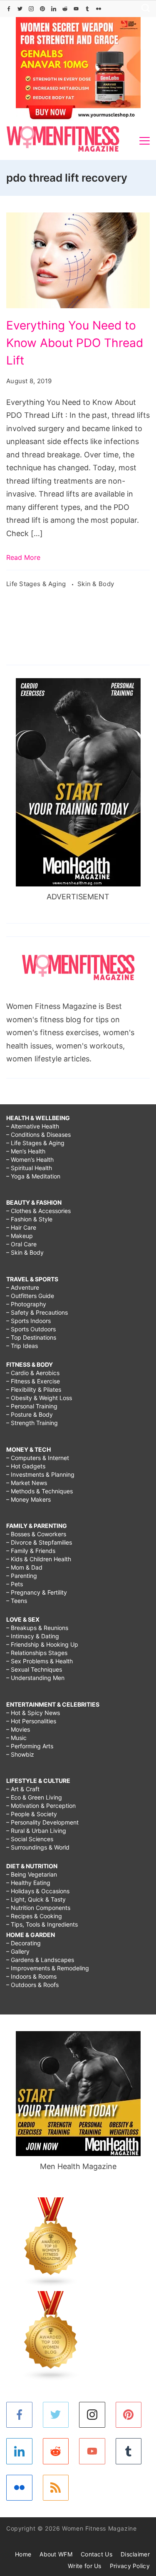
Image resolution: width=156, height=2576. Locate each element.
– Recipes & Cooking (34, 1916)
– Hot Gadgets (26, 1466)
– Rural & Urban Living (36, 1831)
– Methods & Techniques (40, 1491)
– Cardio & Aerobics (33, 1373)
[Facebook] (9, 9)
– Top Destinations (31, 1337)
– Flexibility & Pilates (34, 1389)
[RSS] (56, 2488)
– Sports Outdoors (31, 1329)
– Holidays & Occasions (38, 1891)
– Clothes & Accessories (38, 1211)
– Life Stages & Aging (35, 1143)
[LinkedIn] (54, 9)
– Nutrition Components (38, 1908)
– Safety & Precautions (37, 1312)
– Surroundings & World (38, 1847)
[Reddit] (65, 9)
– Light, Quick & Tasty (36, 1899)
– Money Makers (28, 1499)
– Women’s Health (30, 1159)
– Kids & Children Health (39, 1559)
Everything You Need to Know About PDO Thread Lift (75, 343)
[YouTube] (76, 9)
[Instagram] (31, 9)
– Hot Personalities (31, 1721)
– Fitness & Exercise (33, 1381)
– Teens (17, 1601)
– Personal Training (32, 1406)
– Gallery (18, 1951)
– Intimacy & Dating (33, 1636)
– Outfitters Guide (30, 1296)
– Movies (18, 1729)
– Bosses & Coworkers (36, 1534)
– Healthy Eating (28, 1883)
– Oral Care (21, 1244)
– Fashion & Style (29, 1219)
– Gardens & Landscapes (40, 1960)
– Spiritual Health (29, 1168)
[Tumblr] (87, 9)
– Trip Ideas (22, 1346)
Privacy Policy (130, 2566)
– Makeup (20, 1236)
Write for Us (85, 2566)
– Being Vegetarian (32, 1874)
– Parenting (22, 1576)
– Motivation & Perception (41, 1806)
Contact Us (97, 2554)
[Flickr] (99, 9)
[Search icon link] (144, 9)
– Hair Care (21, 1227)
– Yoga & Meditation (33, 1176)
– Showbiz (20, 1754)
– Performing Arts (30, 1746)
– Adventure (23, 1287)
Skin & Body (96, 584)
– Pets (15, 1584)
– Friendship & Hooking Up (42, 1644)
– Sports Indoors (28, 1321)
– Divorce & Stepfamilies (39, 1542)
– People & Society (32, 1814)
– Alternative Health (33, 1126)
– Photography (26, 1304)
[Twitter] (20, 9)
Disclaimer (135, 2554)
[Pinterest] (42, 9)
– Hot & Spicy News (33, 1713)
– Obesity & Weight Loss (39, 1398)
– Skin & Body (25, 1252)
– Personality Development (42, 1822)
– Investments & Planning (40, 1474)
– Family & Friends (31, 1551)
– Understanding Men (35, 1678)
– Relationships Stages (37, 1653)
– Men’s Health (26, 1151)
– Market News (27, 1483)
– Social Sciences (30, 1839)
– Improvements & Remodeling (48, 1968)
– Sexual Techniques (34, 1669)
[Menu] (145, 141)
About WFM (56, 2554)
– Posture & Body (30, 1414)
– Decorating (24, 1943)
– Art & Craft (23, 1789)
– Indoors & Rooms (31, 1976)
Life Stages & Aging (37, 584)
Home (23, 2554)
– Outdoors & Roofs (32, 1985)
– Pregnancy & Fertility (37, 1592)
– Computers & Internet (38, 1458)
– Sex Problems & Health (40, 1661)
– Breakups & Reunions (37, 1628)
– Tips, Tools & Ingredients (42, 1924)
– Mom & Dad (24, 1567)
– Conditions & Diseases (38, 1134)
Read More (23, 557)
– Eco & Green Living (34, 1797)
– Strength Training (32, 1423)
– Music (16, 1738)
